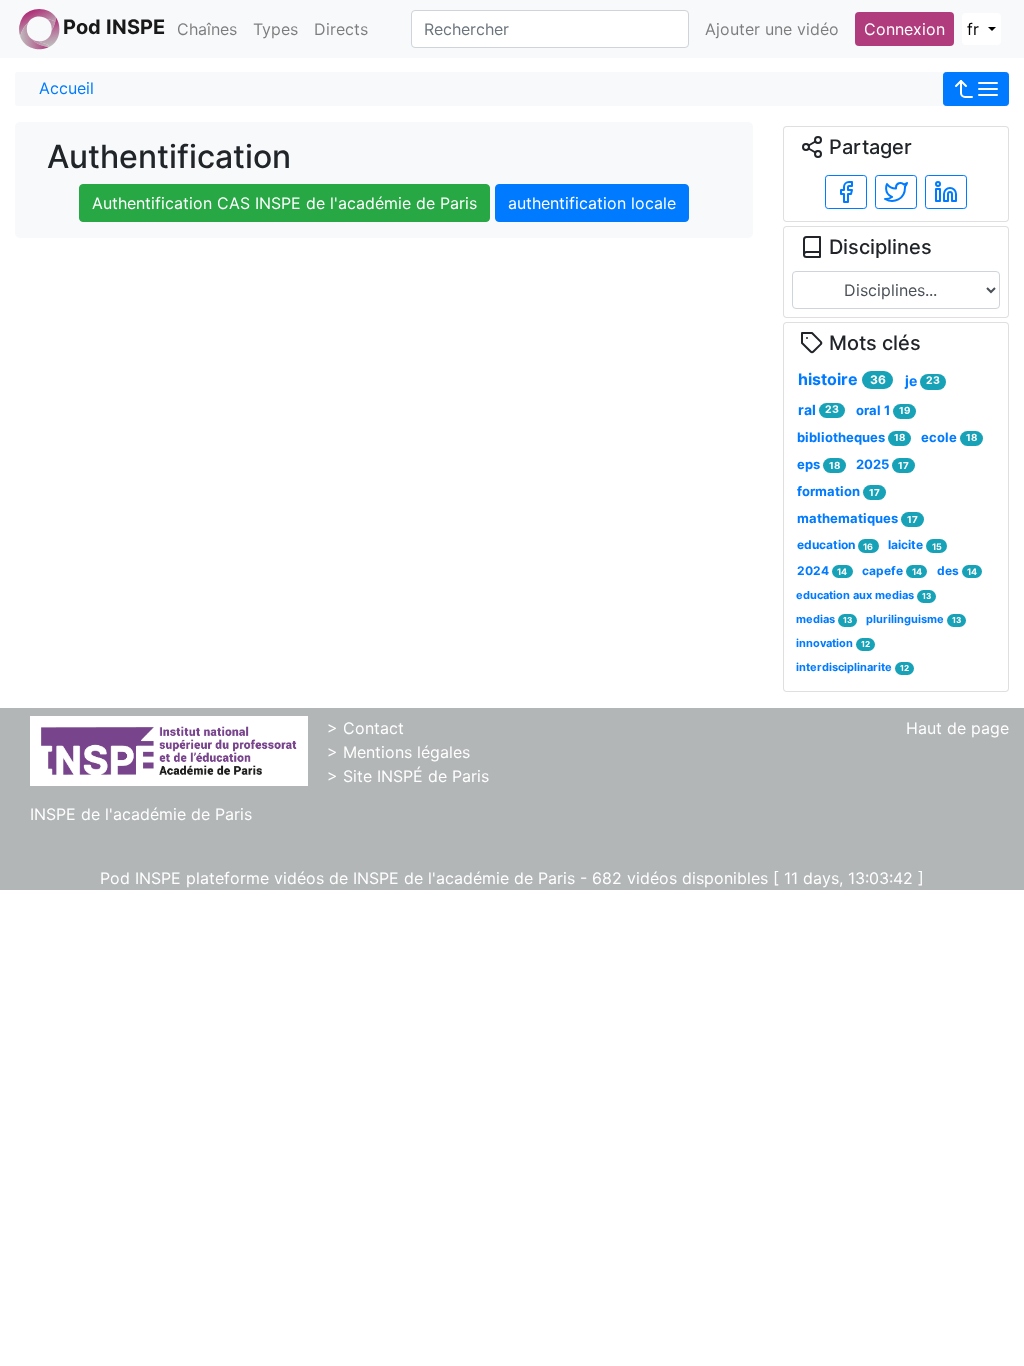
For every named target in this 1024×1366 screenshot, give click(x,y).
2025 (882, 464)
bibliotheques (851, 437)
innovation (833, 643)
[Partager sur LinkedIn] (946, 192)
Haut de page (957, 728)
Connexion (904, 29)
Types (275, 29)
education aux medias (863, 595)
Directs (341, 29)
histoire (841, 379)
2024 (822, 570)
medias (824, 619)
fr (975, 29)
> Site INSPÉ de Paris (408, 776)
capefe (891, 570)
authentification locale (592, 203)
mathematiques (857, 518)
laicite (914, 544)
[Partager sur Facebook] (846, 192)
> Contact (365, 728)
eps (818, 464)
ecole (949, 437)
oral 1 (883, 410)
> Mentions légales (398, 752)
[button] (976, 89)
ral (818, 409)
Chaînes (207, 29)
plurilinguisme (913, 619)
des (957, 570)
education (835, 544)
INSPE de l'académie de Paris (141, 814)
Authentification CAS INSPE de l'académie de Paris (284, 203)
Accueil (66, 88)
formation (838, 491)
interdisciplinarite (852, 667)
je (922, 380)
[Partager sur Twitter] (896, 192)
